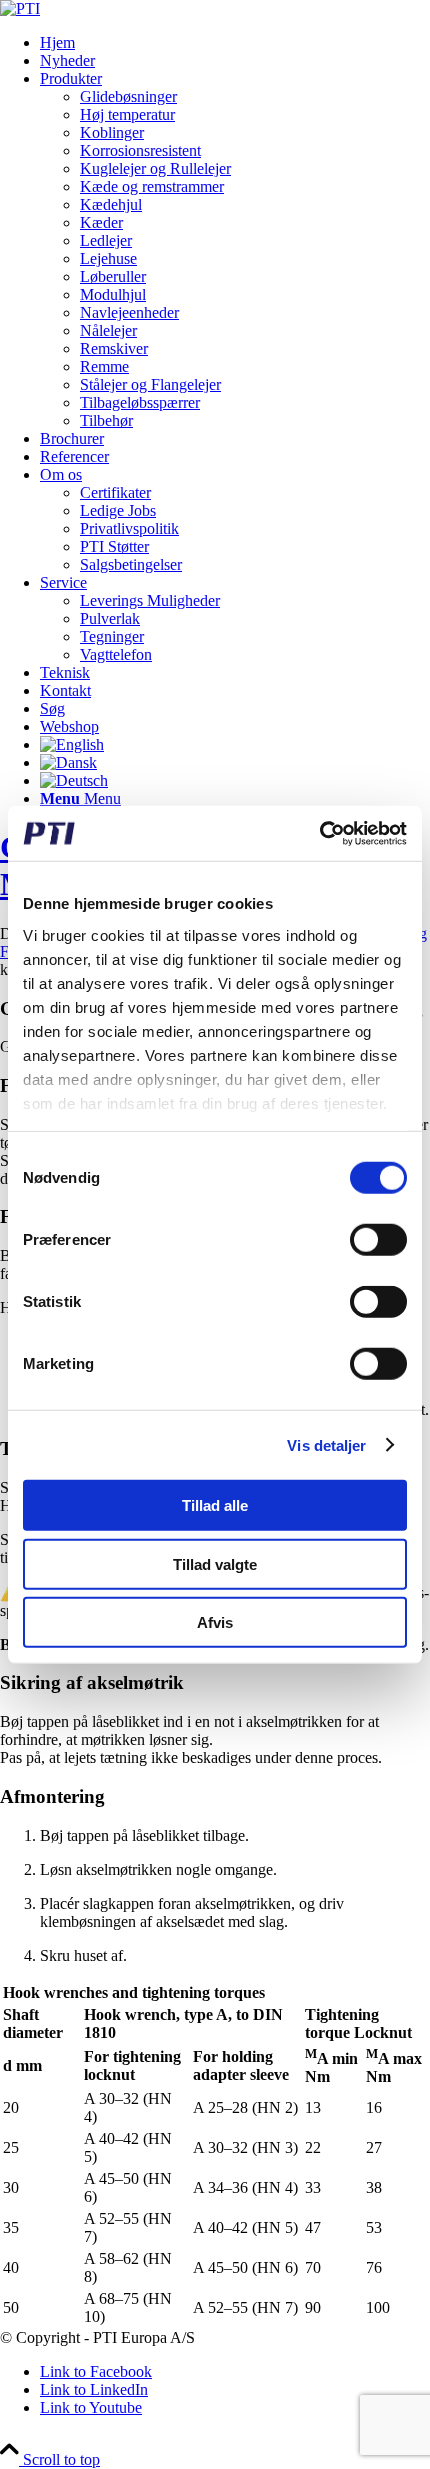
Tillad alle (215, 1505)
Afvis (215, 1622)
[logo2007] (20, 8)
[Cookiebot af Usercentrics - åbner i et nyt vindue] (319, 833)
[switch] (378, 1240)
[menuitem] (235, 43)
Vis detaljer (326, 1444)
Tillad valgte (215, 1563)
